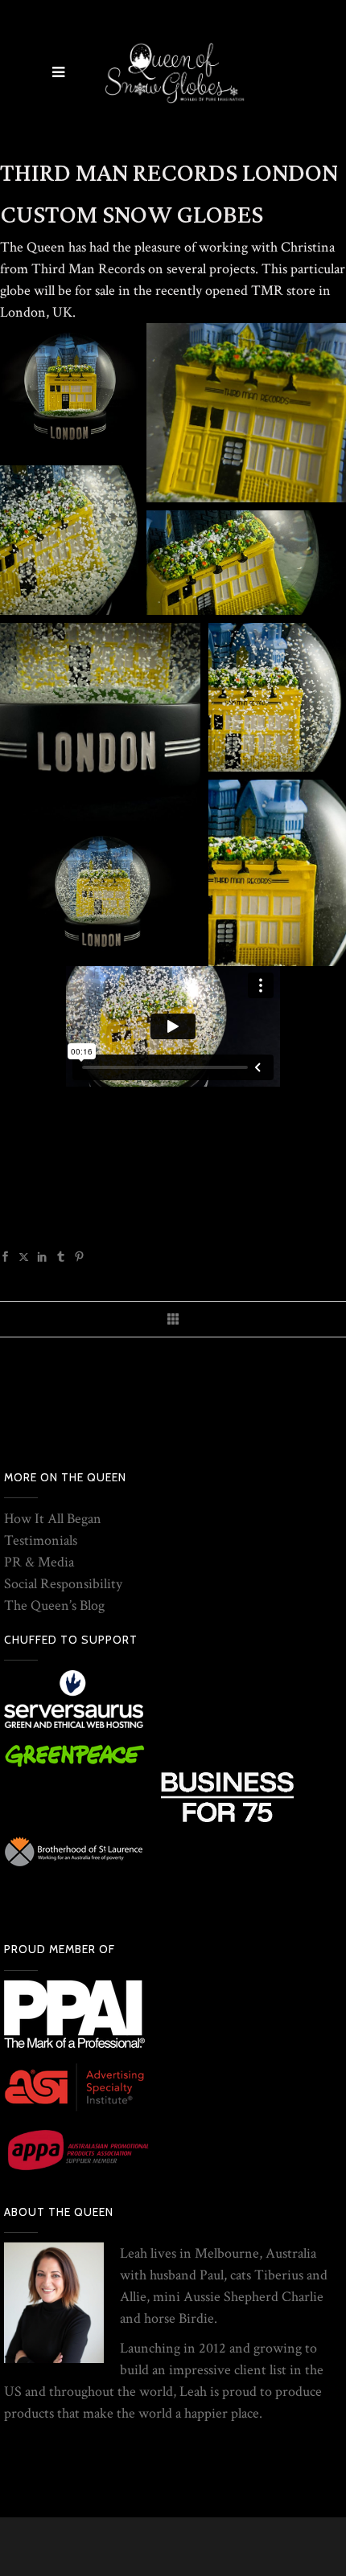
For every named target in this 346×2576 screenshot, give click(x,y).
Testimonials (41, 1540)
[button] (69, 390)
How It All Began (53, 1519)
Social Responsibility (63, 1584)
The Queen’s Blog (54, 1605)
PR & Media (39, 1562)
